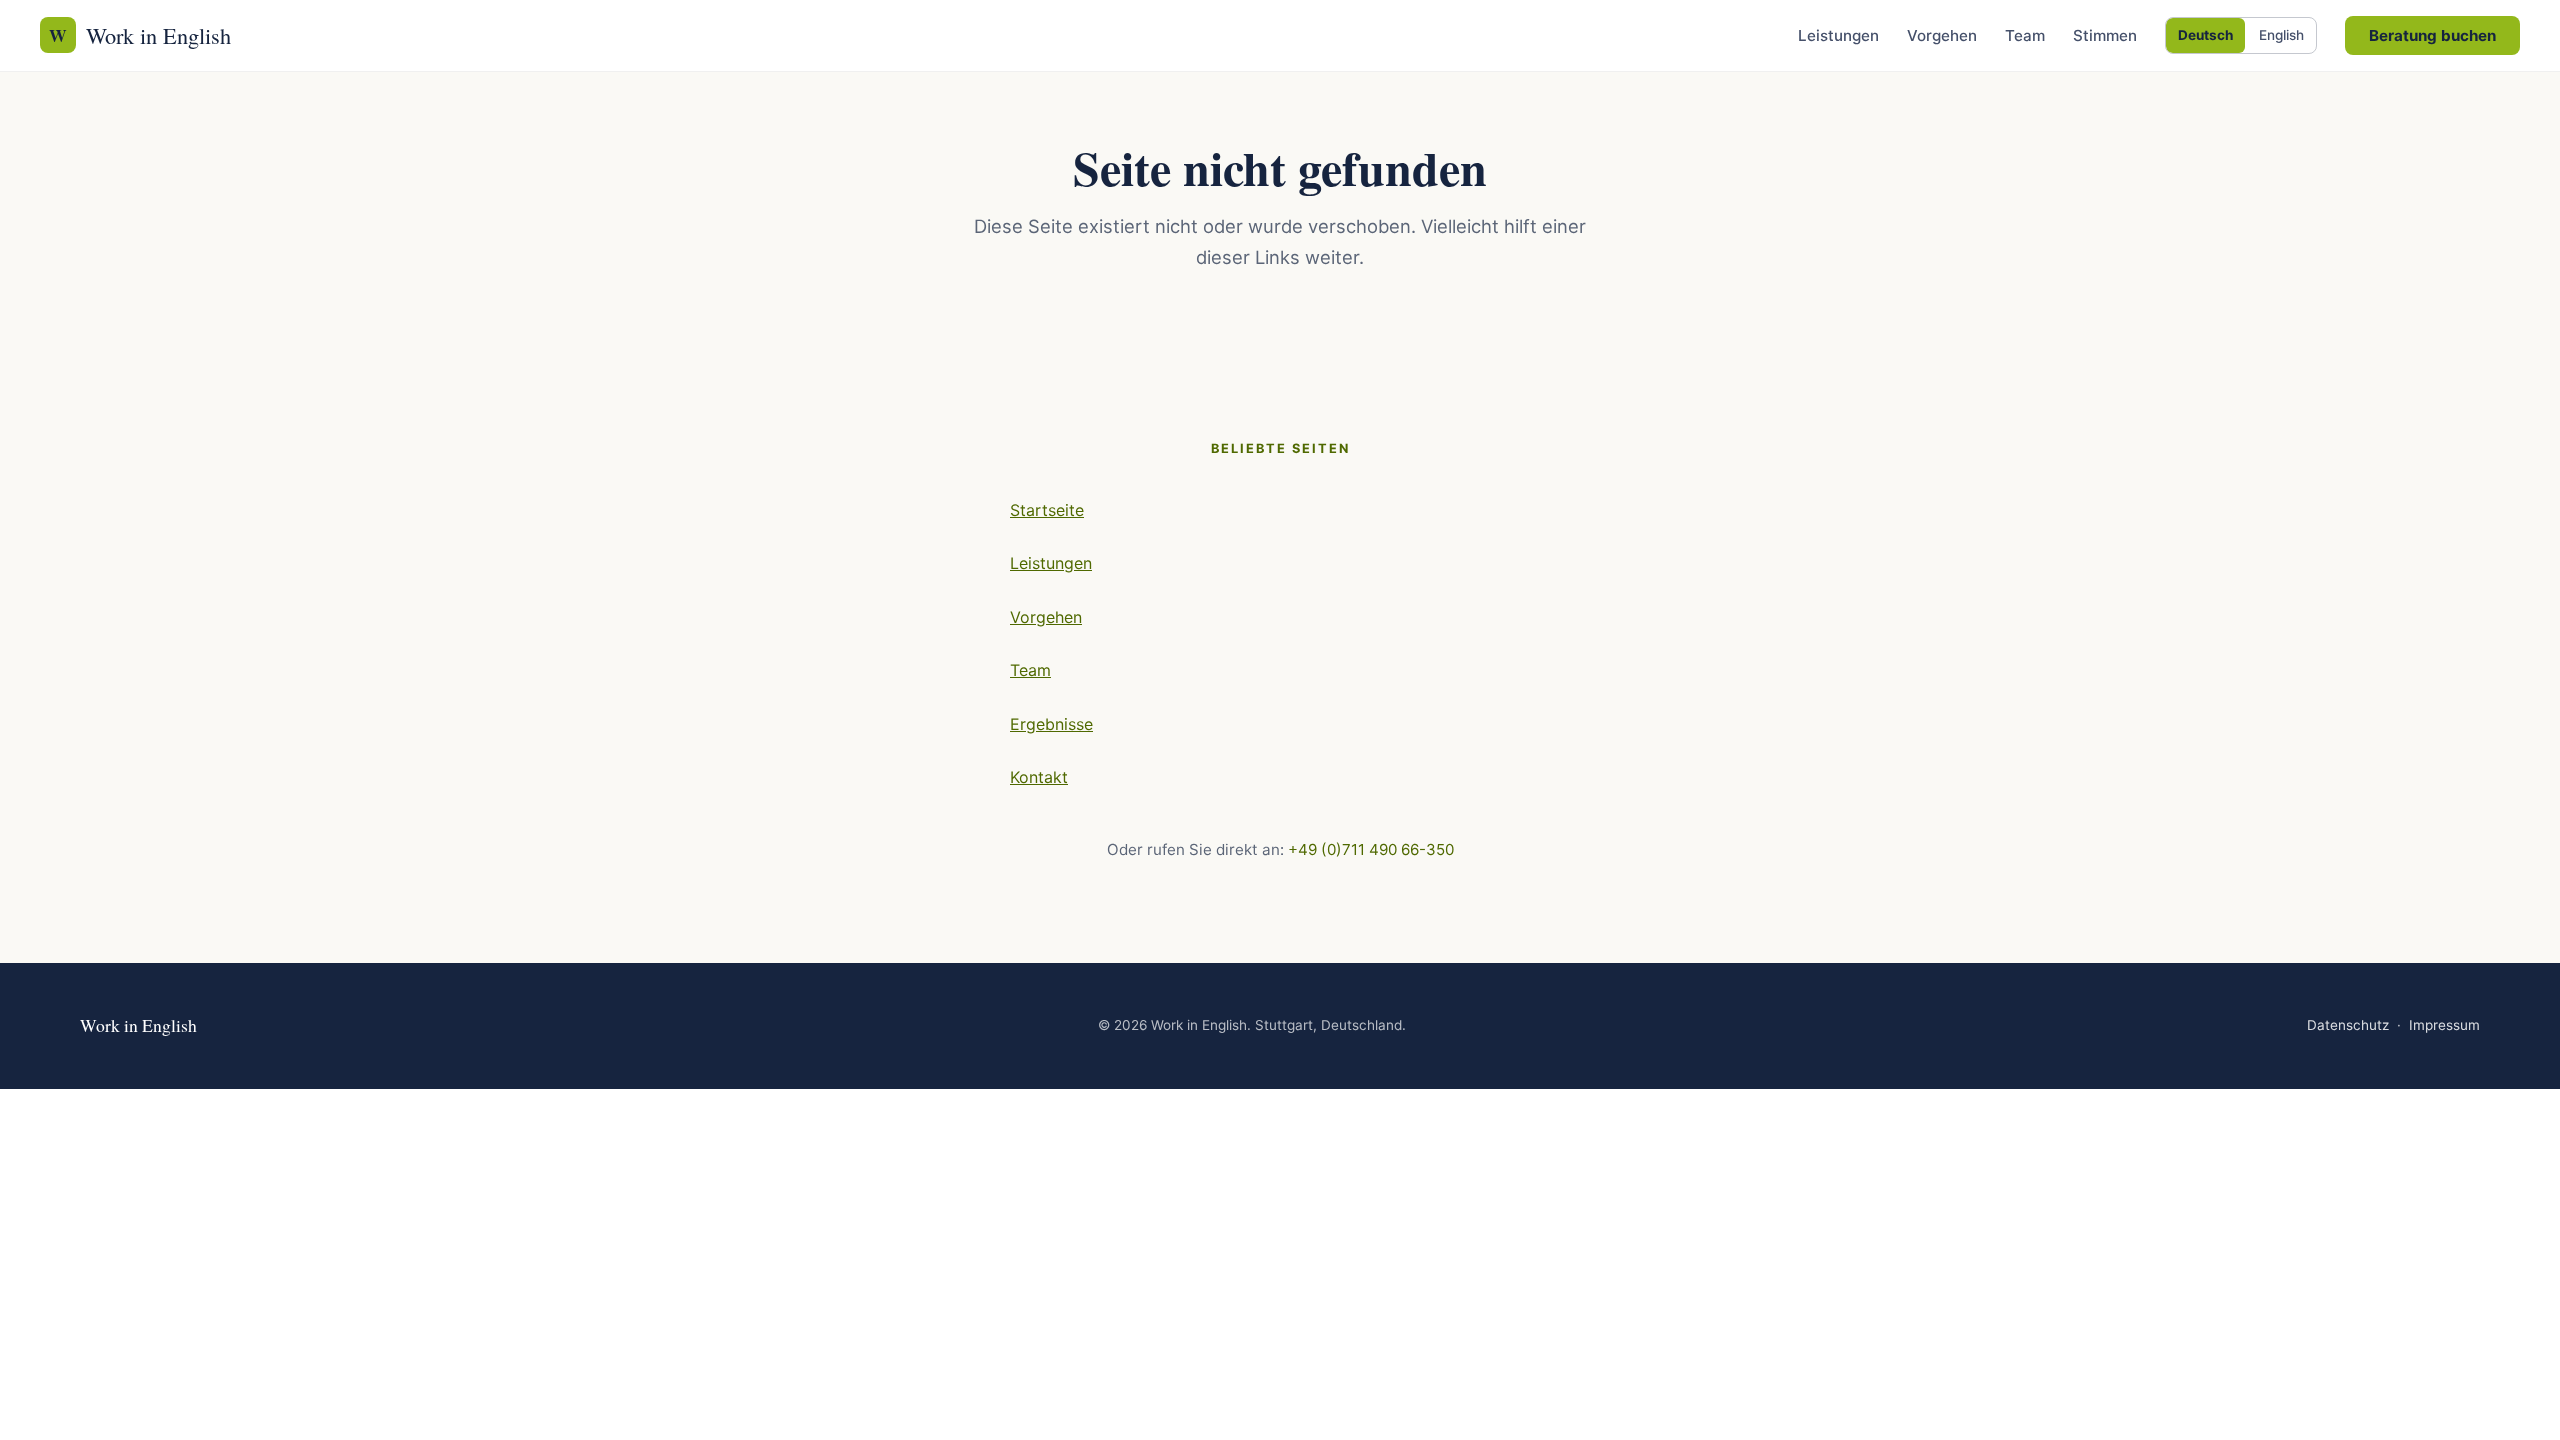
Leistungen (1838, 35)
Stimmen (2105, 35)
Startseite (1047, 510)
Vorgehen (1942, 35)
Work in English (140, 35)
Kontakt (1039, 777)
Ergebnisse (1051, 724)
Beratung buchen (2432, 35)
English (2281, 35)
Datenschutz (2348, 1025)
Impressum (2444, 1025)
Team (2025, 35)
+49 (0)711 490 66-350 (1371, 849)
